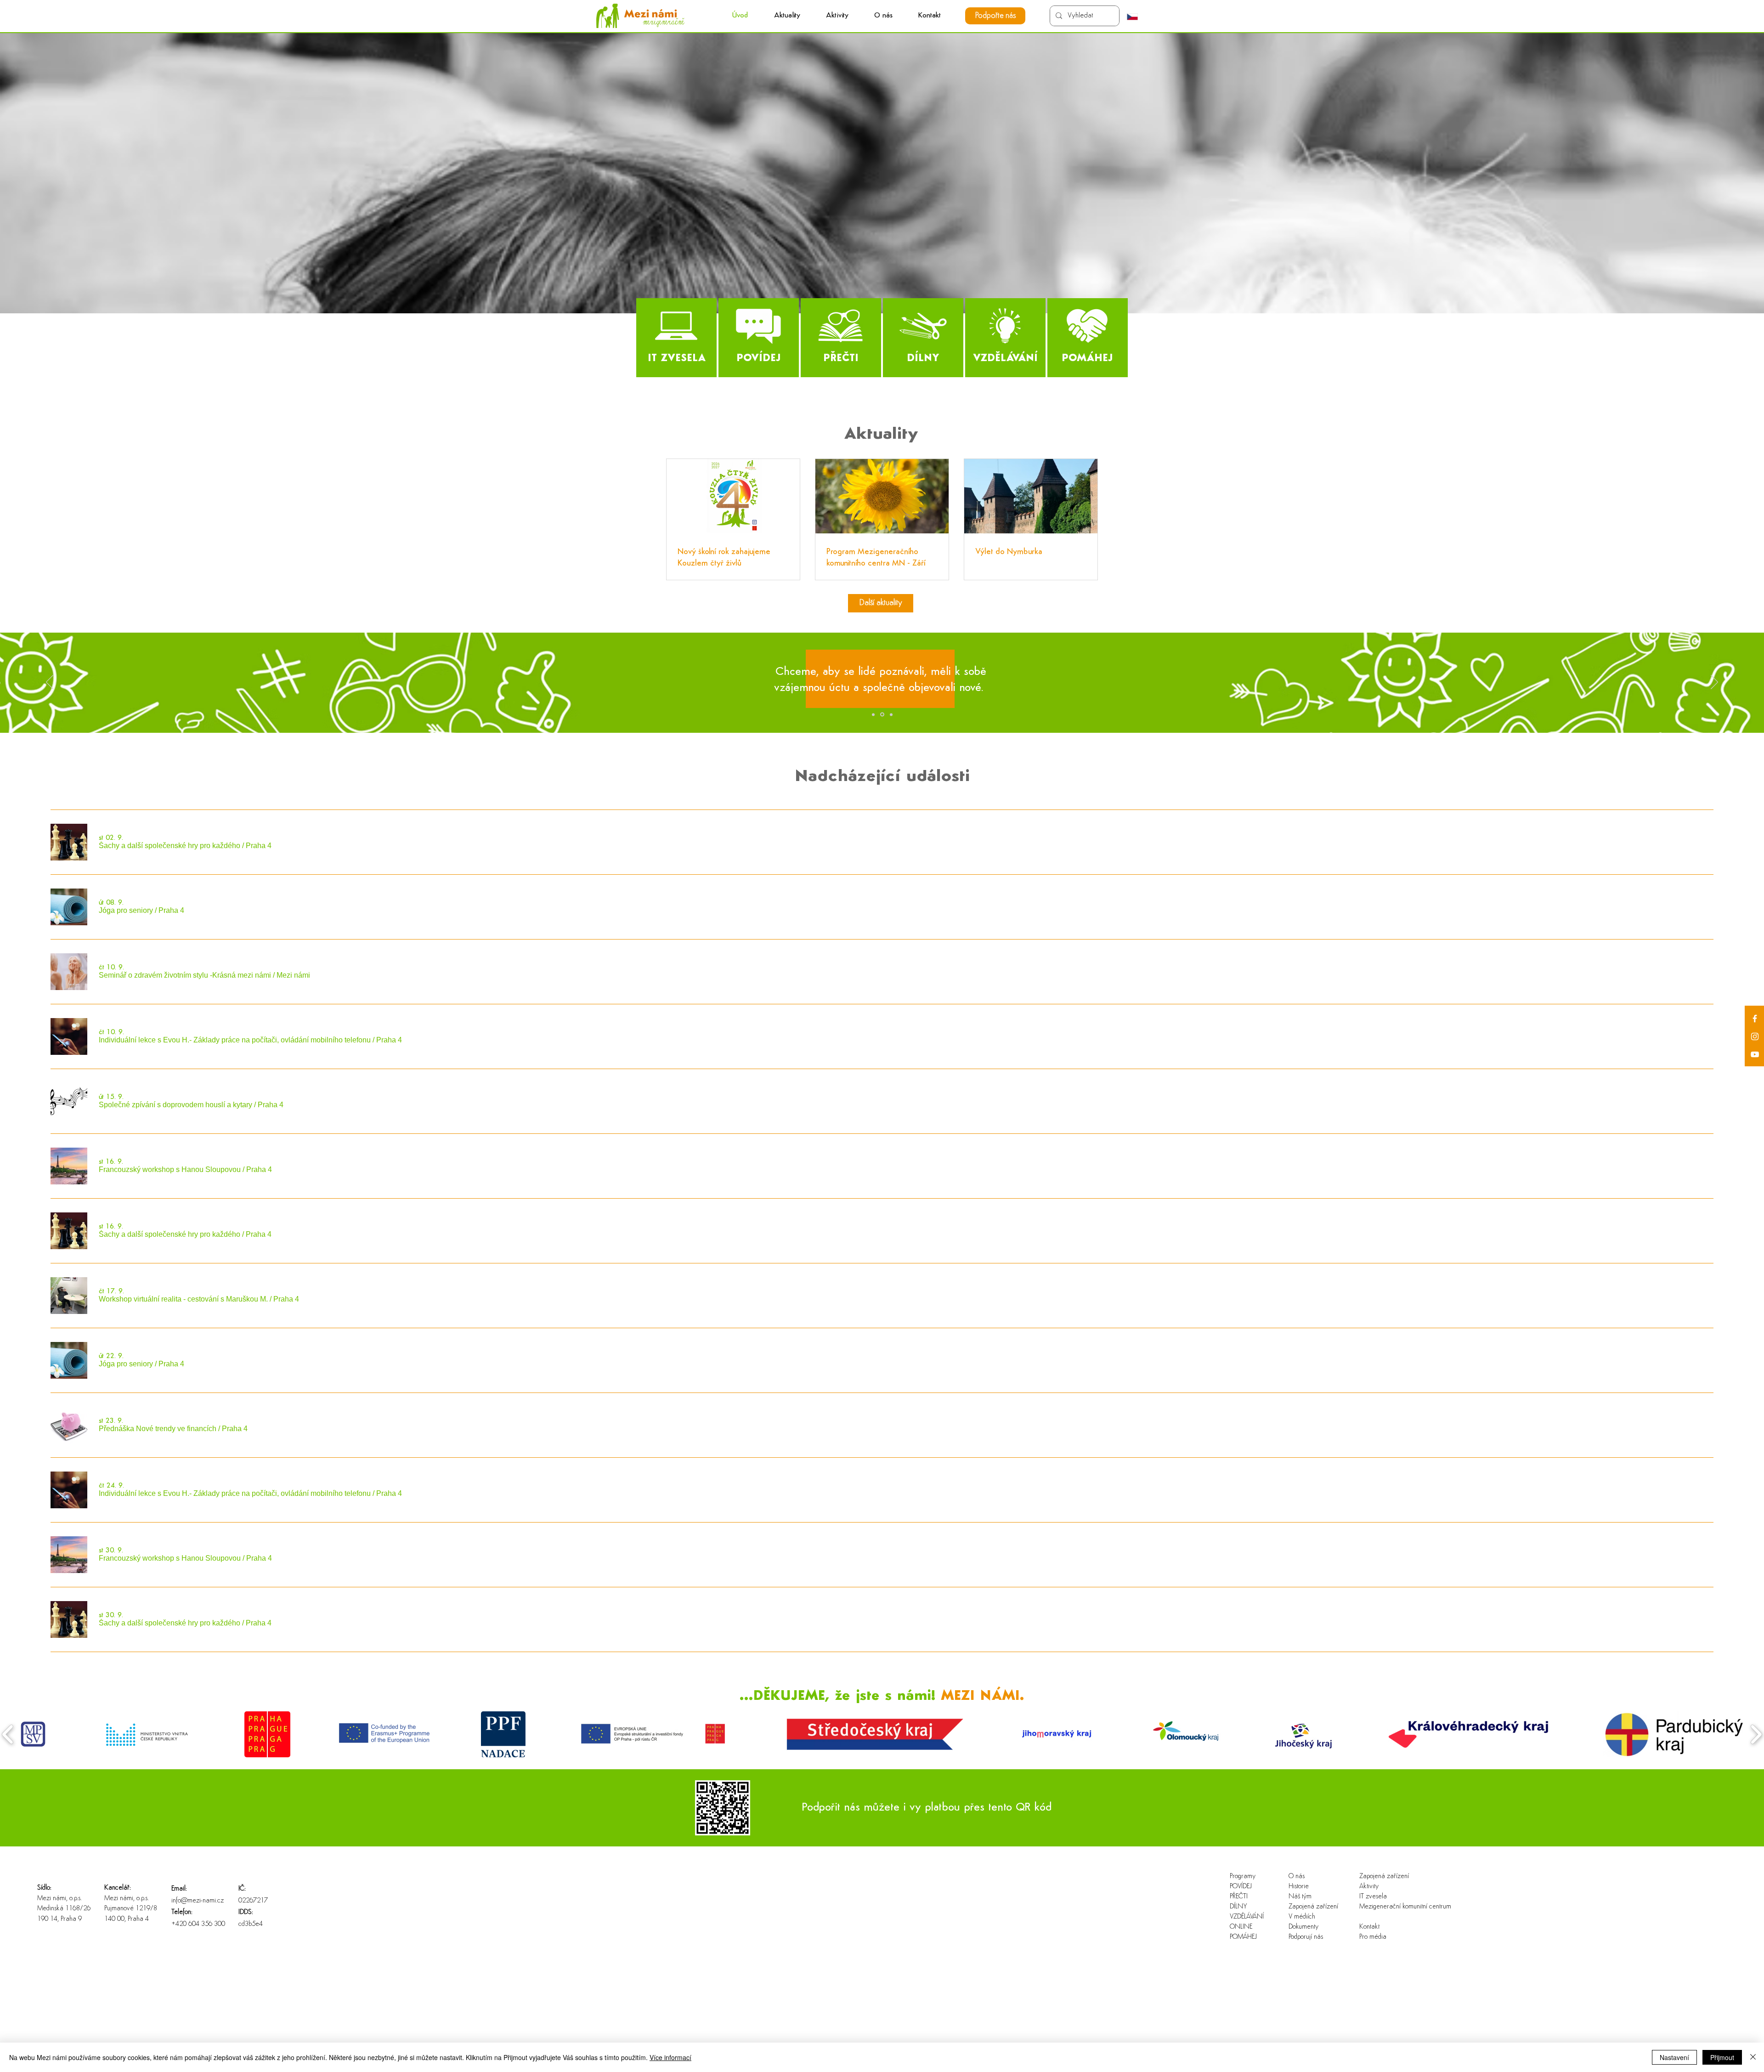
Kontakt (1369, 1927)
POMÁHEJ (1243, 1937)
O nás (1297, 1877)
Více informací (670, 2057)
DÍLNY (1238, 1907)
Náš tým (1300, 1897)
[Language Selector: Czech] (1137, 17)
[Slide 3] (890, 715)
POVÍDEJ (1241, 1887)
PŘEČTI (1239, 1897)
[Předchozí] (50, 683)
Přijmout (1722, 2057)
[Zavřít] (1753, 2057)
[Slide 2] (882, 714)
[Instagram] (1755, 1036)
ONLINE (1241, 1927)
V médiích (1302, 1917)
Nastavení (1674, 2057)
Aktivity (1369, 1887)
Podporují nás (1306, 1937)
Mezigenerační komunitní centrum (1389, 1907)
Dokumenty (1303, 1927)
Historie (1299, 1887)
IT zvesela (1373, 1897)
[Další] (1714, 683)
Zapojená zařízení (1313, 1907)
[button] (837, 16)
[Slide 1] (873, 714)
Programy (1243, 1877)
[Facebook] (1755, 1019)
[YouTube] (1755, 1054)
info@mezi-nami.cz (198, 1901)
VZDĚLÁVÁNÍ (1247, 1917)
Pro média (1373, 1937)
